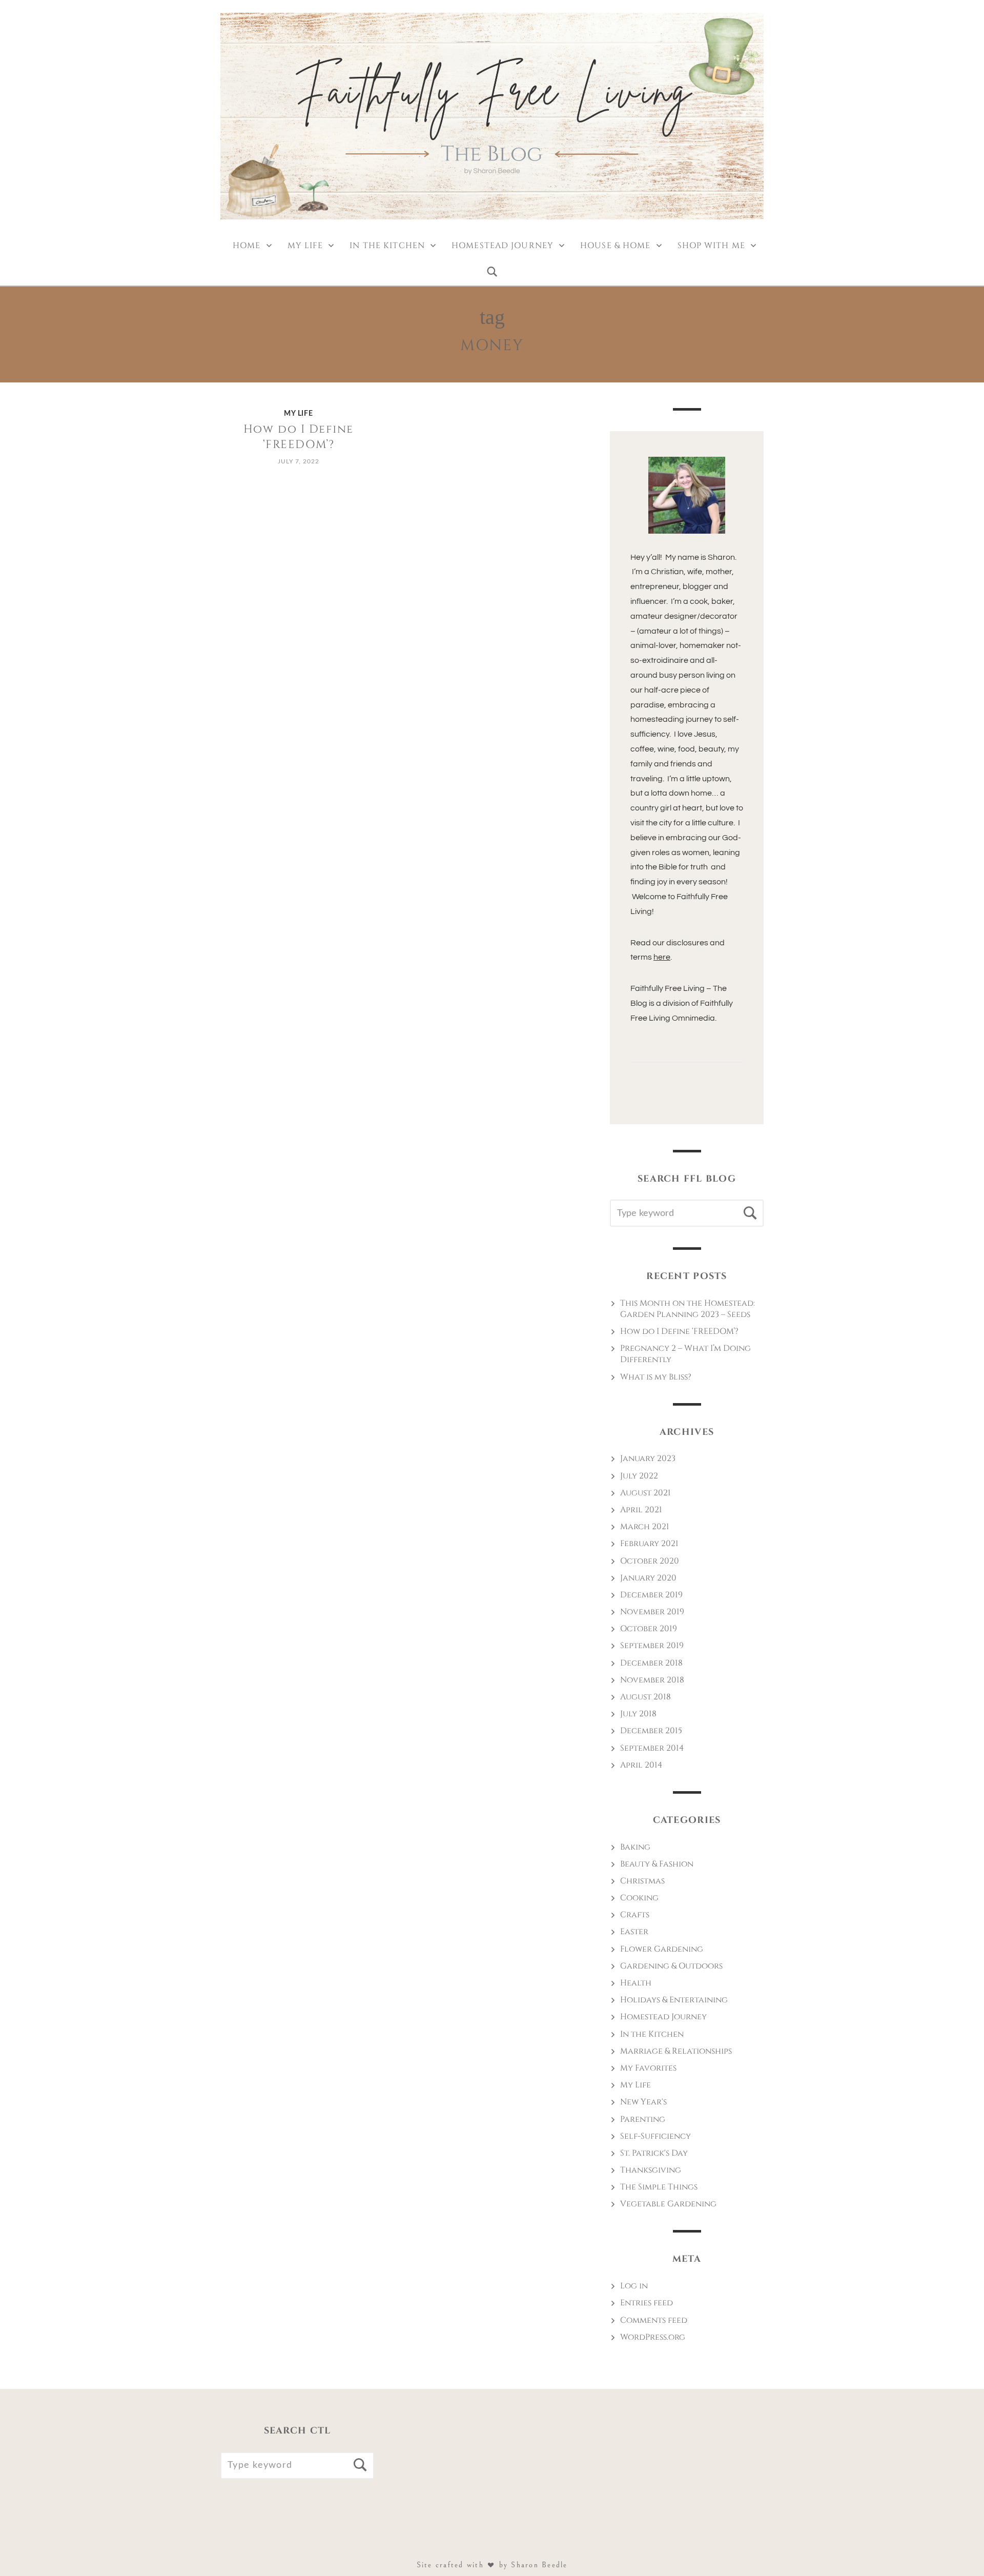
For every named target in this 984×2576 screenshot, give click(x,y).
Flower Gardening (662, 1949)
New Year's (643, 2102)
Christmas (642, 1881)
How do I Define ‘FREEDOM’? (299, 437)
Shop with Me (711, 246)
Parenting (643, 2119)
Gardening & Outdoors (671, 1966)
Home (247, 246)
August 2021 (645, 1493)
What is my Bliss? (656, 1377)
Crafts (635, 1915)
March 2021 (645, 1527)
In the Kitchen (387, 246)
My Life (305, 246)
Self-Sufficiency (655, 2136)
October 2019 (649, 1629)
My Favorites (648, 2068)
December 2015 (651, 1731)
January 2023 (648, 1458)
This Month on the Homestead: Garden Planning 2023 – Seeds (688, 1309)
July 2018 (638, 1714)
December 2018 (651, 1663)
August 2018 (645, 1697)
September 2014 (652, 1748)
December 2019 (651, 1595)
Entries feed (647, 2303)
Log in (634, 2286)
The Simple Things (659, 2187)
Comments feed (654, 2320)
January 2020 (648, 1578)
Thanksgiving (651, 2170)
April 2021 (641, 1510)
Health (636, 1983)
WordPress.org (653, 2337)
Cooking (639, 1898)
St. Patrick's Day (654, 2153)
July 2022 (639, 1476)
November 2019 (652, 1612)
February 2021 (649, 1544)
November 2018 (652, 1680)
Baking (635, 1847)
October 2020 (650, 1561)
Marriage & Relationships (676, 2051)
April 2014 (641, 1765)
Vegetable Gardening (668, 2204)
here (662, 957)
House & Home (615, 246)
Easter (634, 1932)
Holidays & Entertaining (674, 2000)
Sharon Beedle (539, 2565)
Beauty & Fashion (657, 1864)
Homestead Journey (503, 246)
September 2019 (652, 1646)
